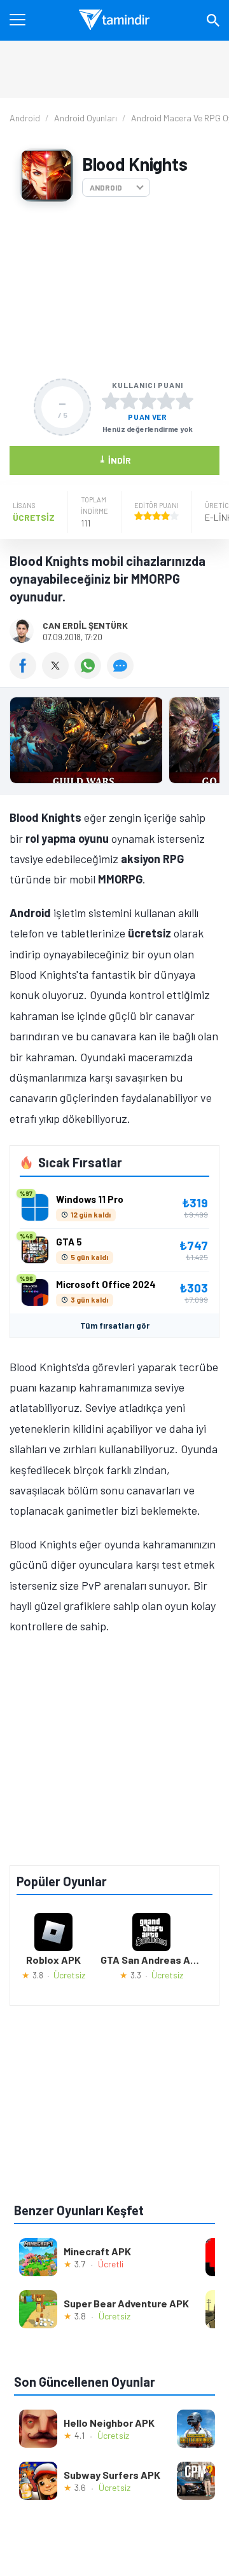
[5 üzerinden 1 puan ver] (111, 401)
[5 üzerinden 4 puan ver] (166, 401)
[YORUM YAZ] (122, 674)
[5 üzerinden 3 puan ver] (148, 401)
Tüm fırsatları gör (115, 1325)
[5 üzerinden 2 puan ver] (129, 401)
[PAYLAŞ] (26, 674)
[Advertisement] (114, 290)
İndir (115, 460)
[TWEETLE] (58, 674)
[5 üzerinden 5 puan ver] (184, 401)
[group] (114, 743)
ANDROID (106, 187)
